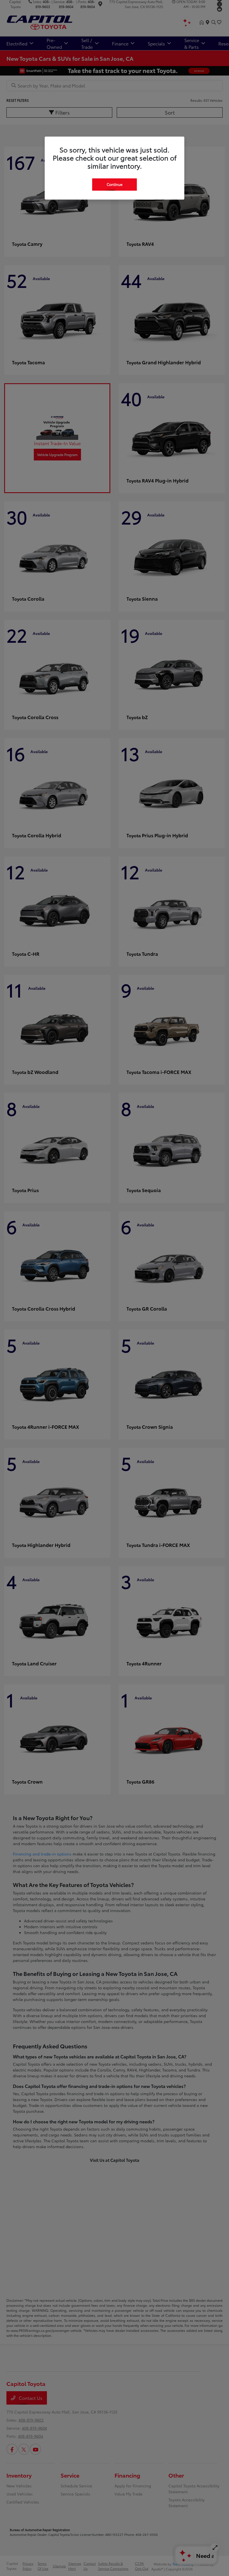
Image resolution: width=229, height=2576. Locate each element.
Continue (115, 184)
